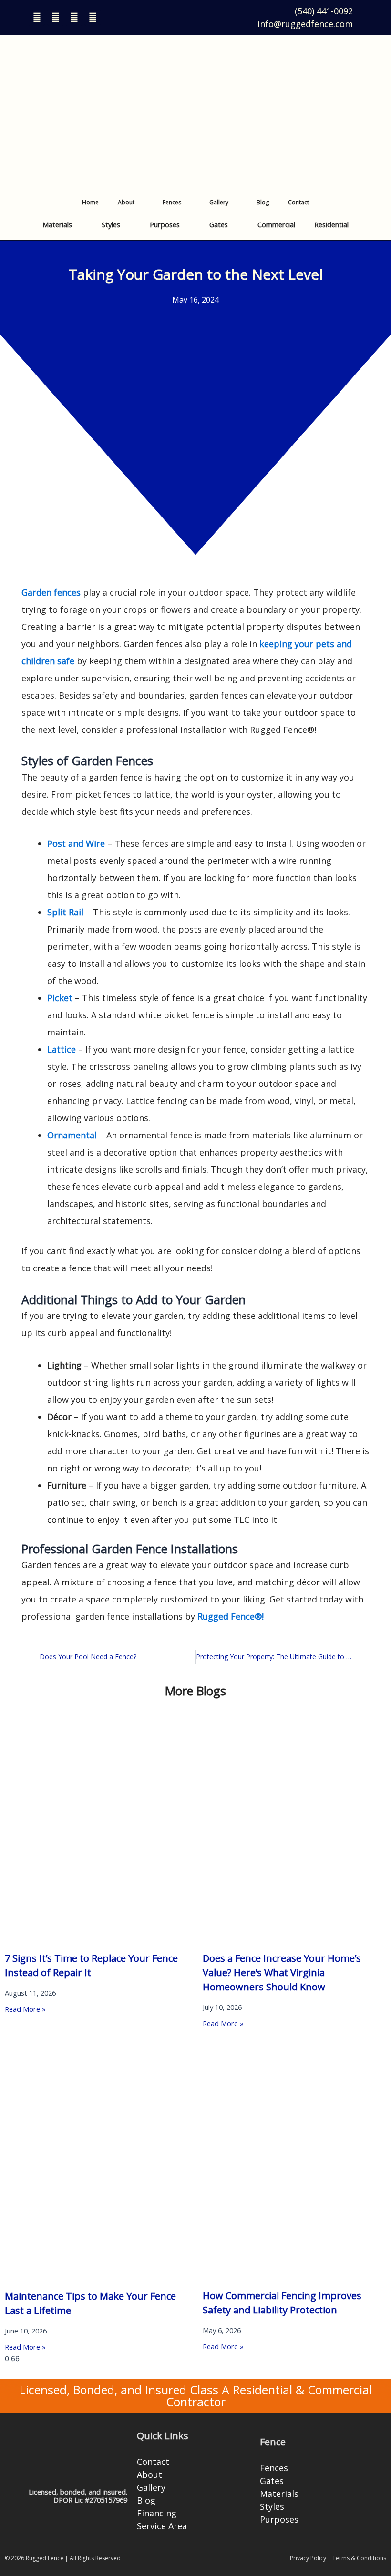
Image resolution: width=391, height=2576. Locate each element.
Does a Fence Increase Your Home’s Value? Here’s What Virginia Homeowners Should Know (282, 1973)
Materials (57, 224)
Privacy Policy (308, 2558)
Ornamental (72, 1135)
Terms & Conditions (359, 2558)
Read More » (25, 2009)
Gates (219, 224)
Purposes (165, 224)
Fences (172, 202)
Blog (263, 202)
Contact (298, 202)
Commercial (276, 224)
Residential (331, 224)
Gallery (219, 202)
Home (90, 202)
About (126, 202)
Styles (111, 224)
